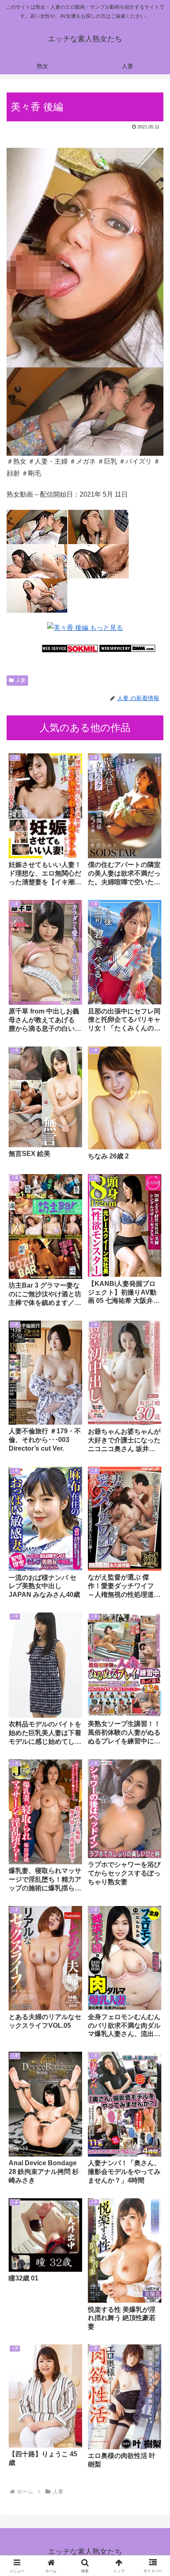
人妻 (21, 680)
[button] (153, 1603)
